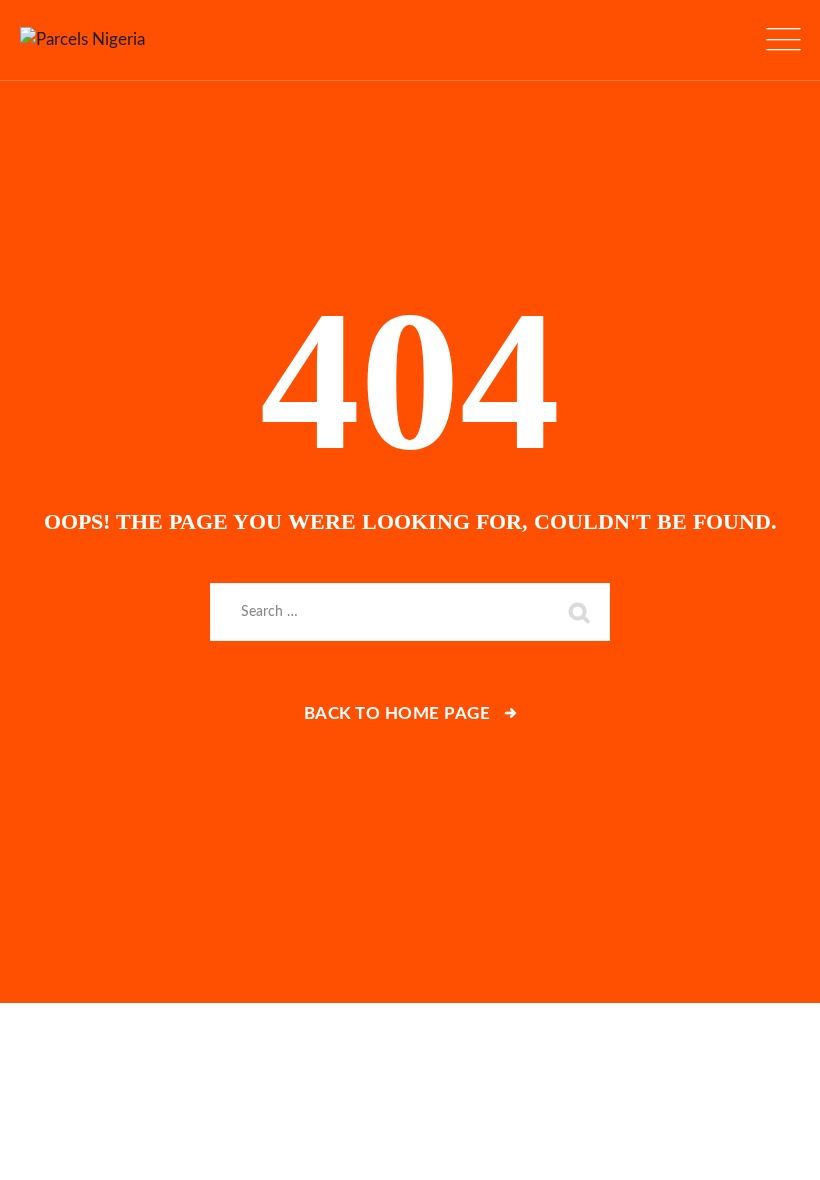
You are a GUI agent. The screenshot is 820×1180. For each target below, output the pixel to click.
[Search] (580, 612)
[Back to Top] (777, 1147)
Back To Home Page (397, 713)
